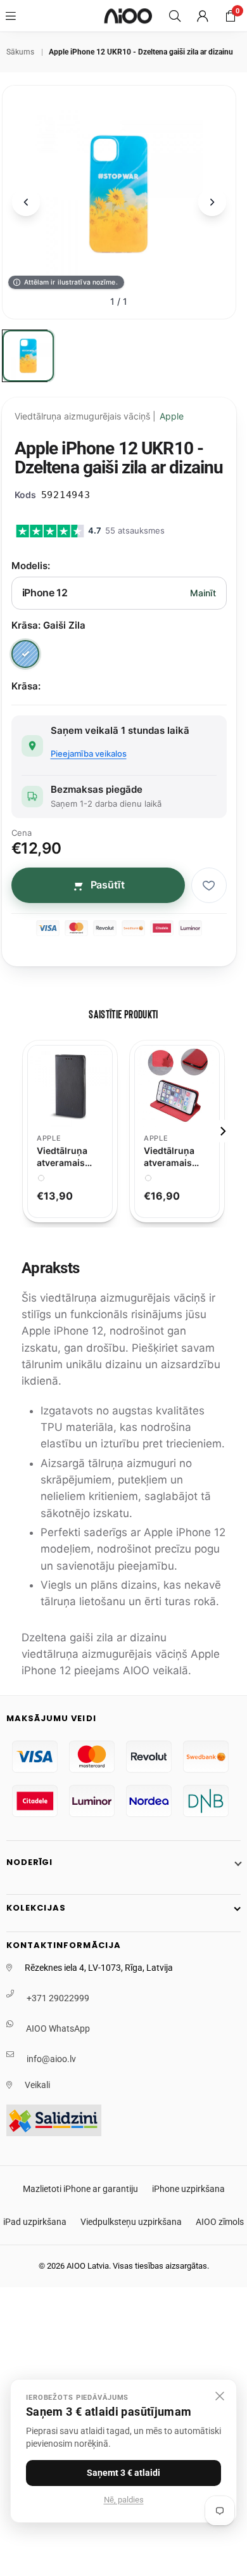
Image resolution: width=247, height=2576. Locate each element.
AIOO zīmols (220, 2222)
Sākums (20, 52)
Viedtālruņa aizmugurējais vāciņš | (99, 416)
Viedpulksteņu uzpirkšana (131, 2222)
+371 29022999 (58, 1998)
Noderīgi (29, 1862)
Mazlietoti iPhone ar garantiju (80, 2189)
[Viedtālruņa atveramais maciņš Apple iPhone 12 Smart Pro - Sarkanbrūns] (177, 1086)
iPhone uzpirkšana (188, 2189)
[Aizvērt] (220, 2396)
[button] (231, 16)
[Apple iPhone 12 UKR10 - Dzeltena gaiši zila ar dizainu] (28, 356)
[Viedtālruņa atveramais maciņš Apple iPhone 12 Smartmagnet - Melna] (70, 1086)
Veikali (37, 2085)
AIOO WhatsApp (58, 2028)
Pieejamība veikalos (89, 753)
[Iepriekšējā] (26, 202)
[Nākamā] (212, 202)
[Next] (222, 1131)
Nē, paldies (124, 2500)
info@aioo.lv (51, 2059)
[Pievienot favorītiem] (209, 885)
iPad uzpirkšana (35, 2222)
